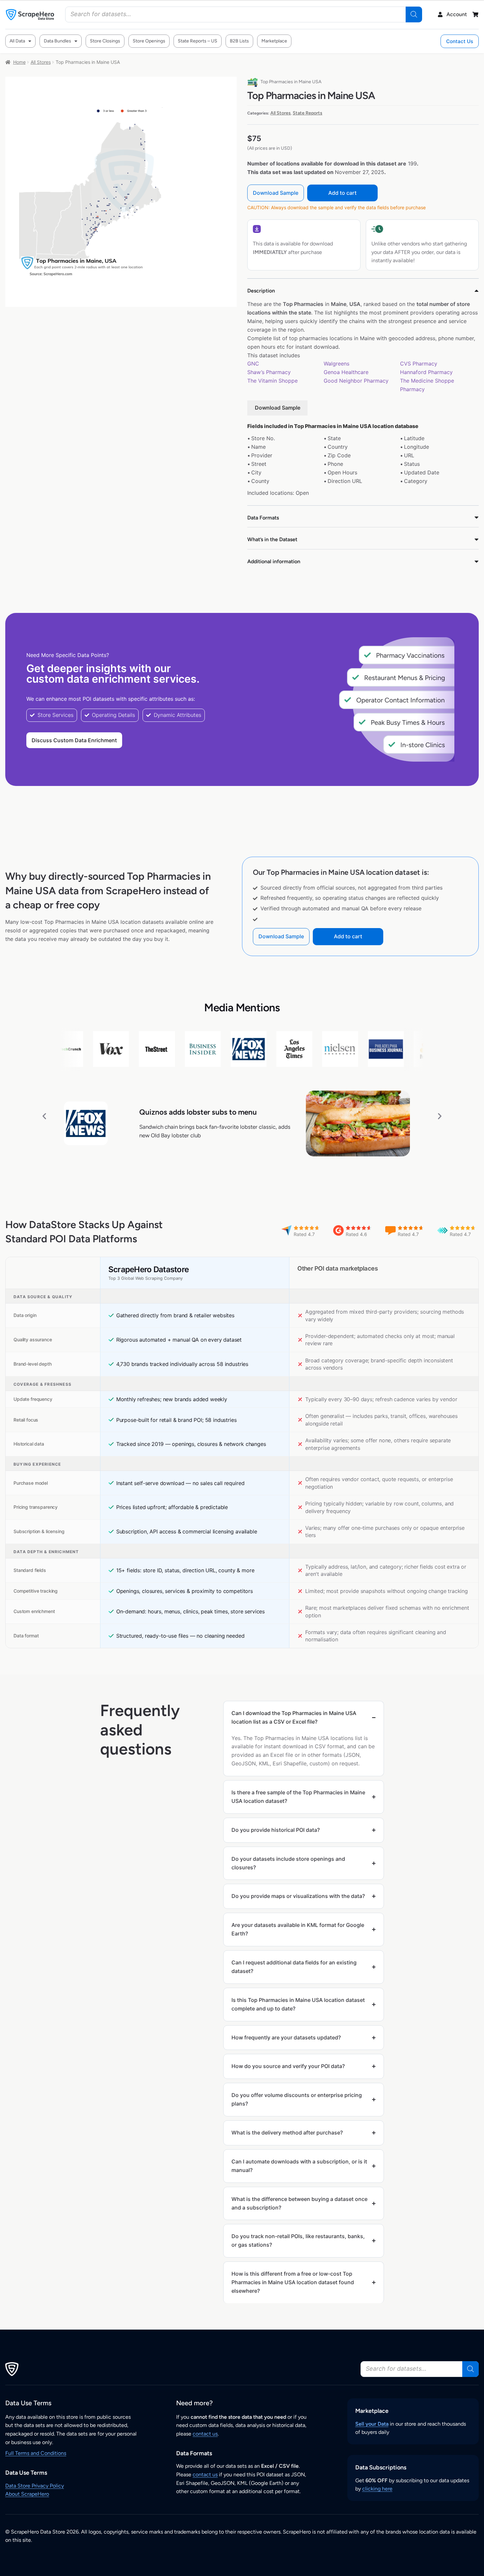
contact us (205, 2434)
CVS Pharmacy (419, 364)
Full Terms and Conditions (36, 2453)
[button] (44, 1116)
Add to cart (342, 193)
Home (19, 62)
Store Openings (149, 41)
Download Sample (276, 193)
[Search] (414, 14)
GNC (253, 364)
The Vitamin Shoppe (272, 381)
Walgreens (336, 364)
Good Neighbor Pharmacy (356, 381)
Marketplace (274, 41)
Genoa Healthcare (346, 372)
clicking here (377, 2489)
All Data (17, 41)
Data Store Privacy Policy (35, 2486)
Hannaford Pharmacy (426, 372)
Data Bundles (57, 41)
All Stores (41, 62)
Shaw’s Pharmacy (269, 372)
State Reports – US (198, 41)
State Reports (308, 113)
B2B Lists (239, 41)
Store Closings (105, 41)
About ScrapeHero (27, 2494)
